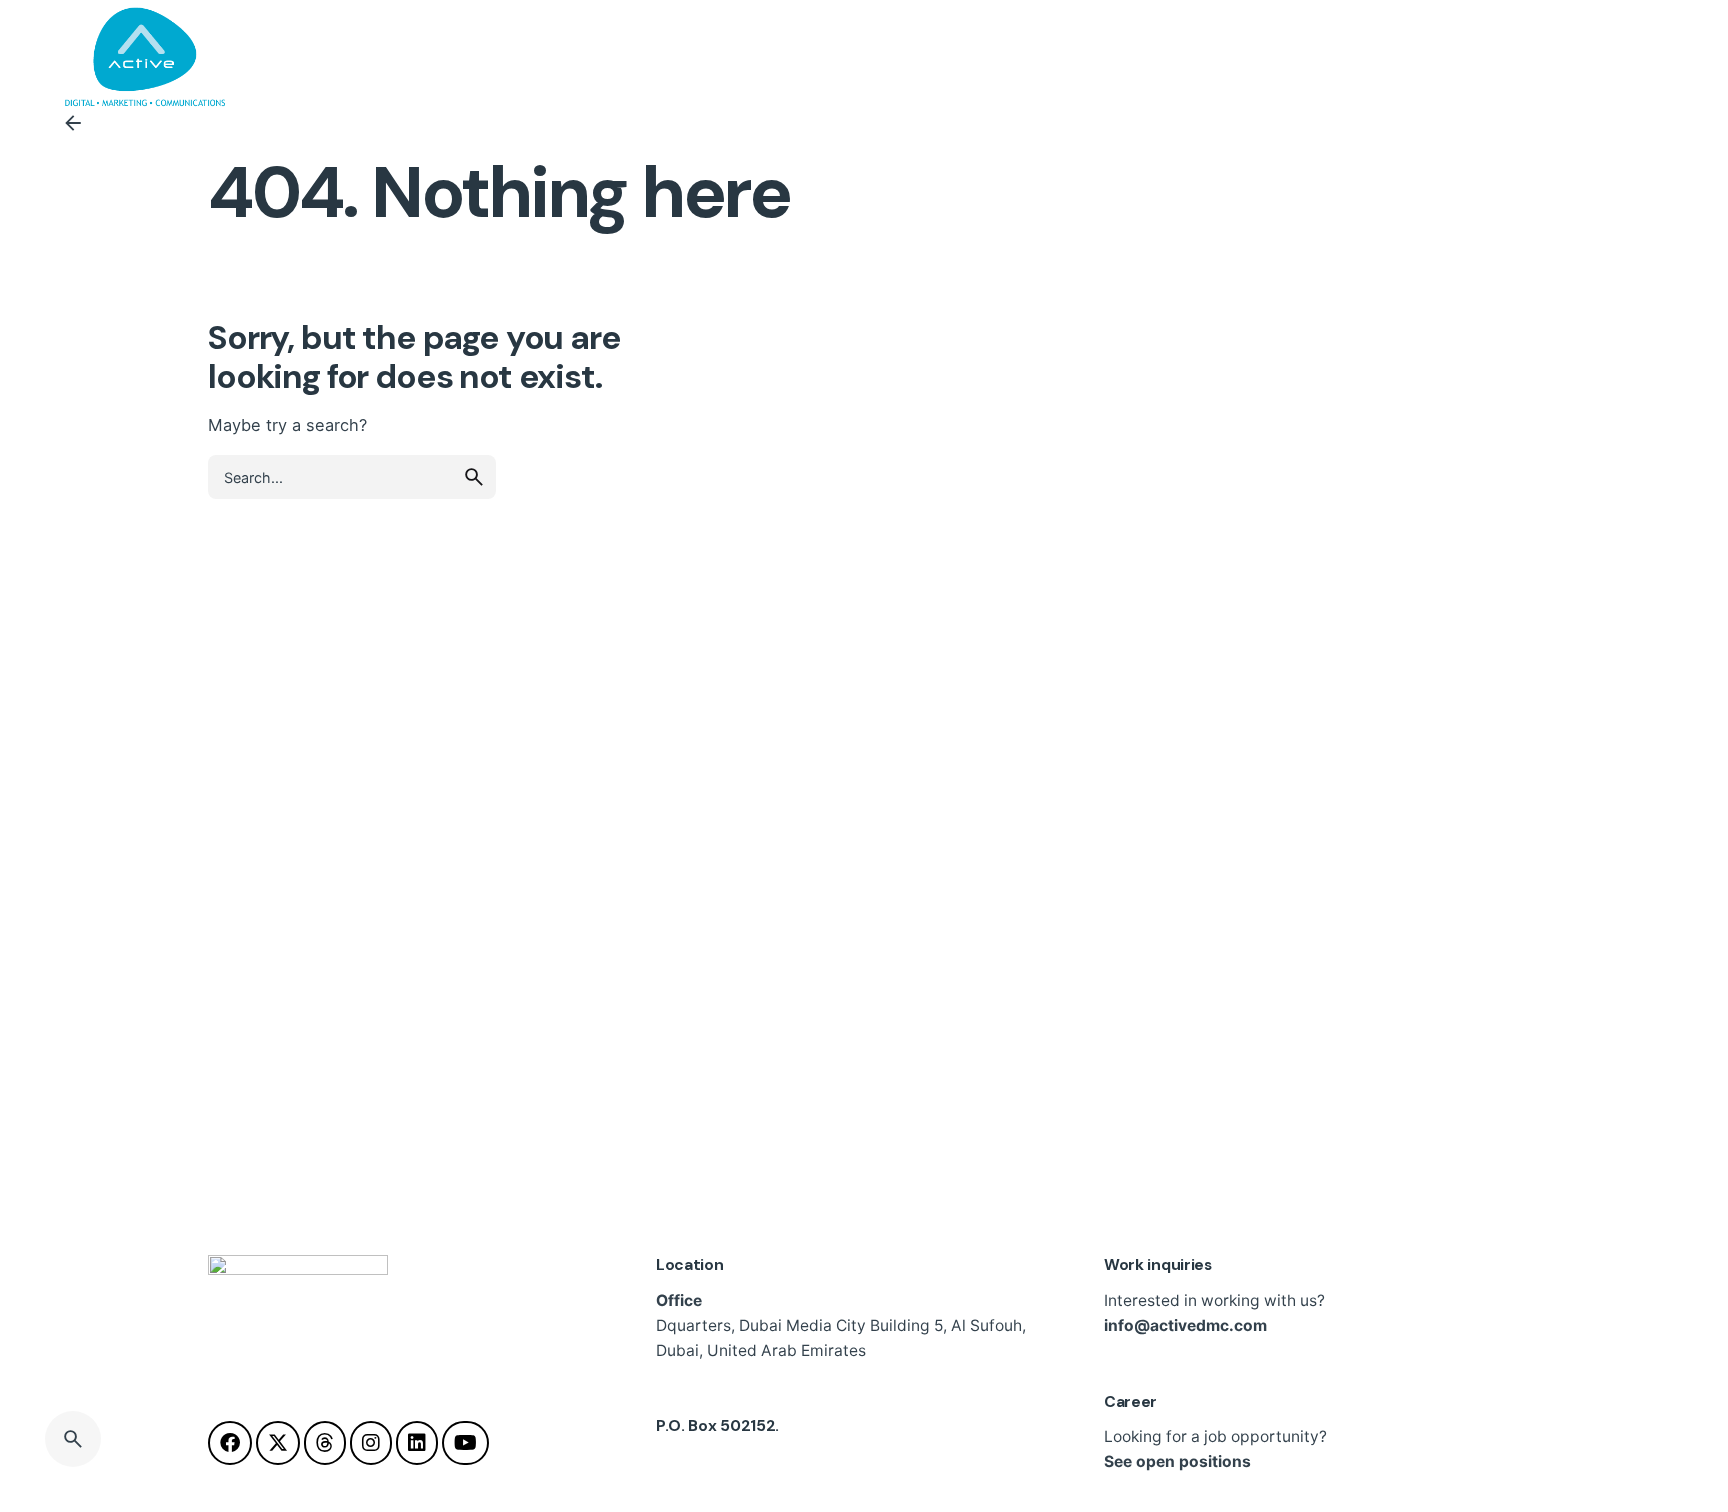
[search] (474, 477)
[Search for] (352, 477)
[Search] (73, 1439)
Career (1130, 1402)
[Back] (73, 123)
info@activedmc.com (1185, 1325)
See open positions (1177, 1461)
